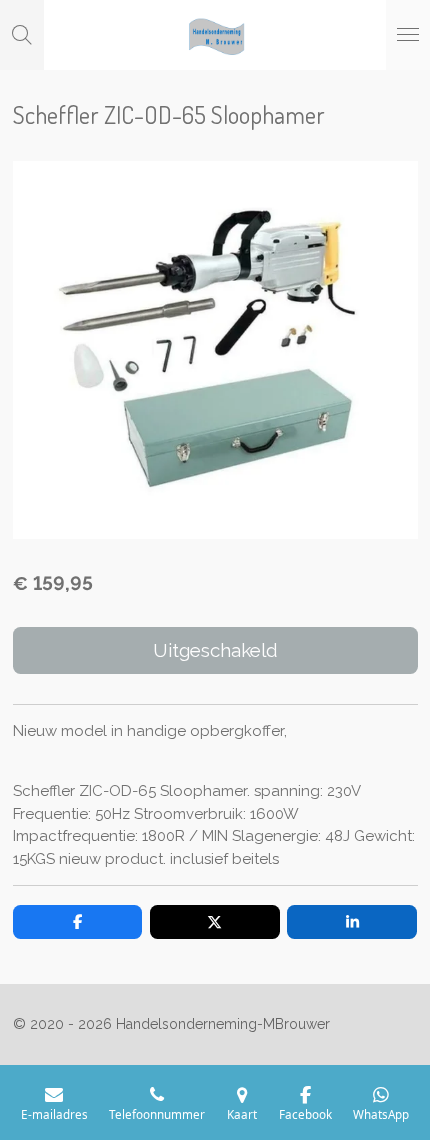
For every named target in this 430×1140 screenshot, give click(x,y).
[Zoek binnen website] (22, 35)
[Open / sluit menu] (408, 35)
